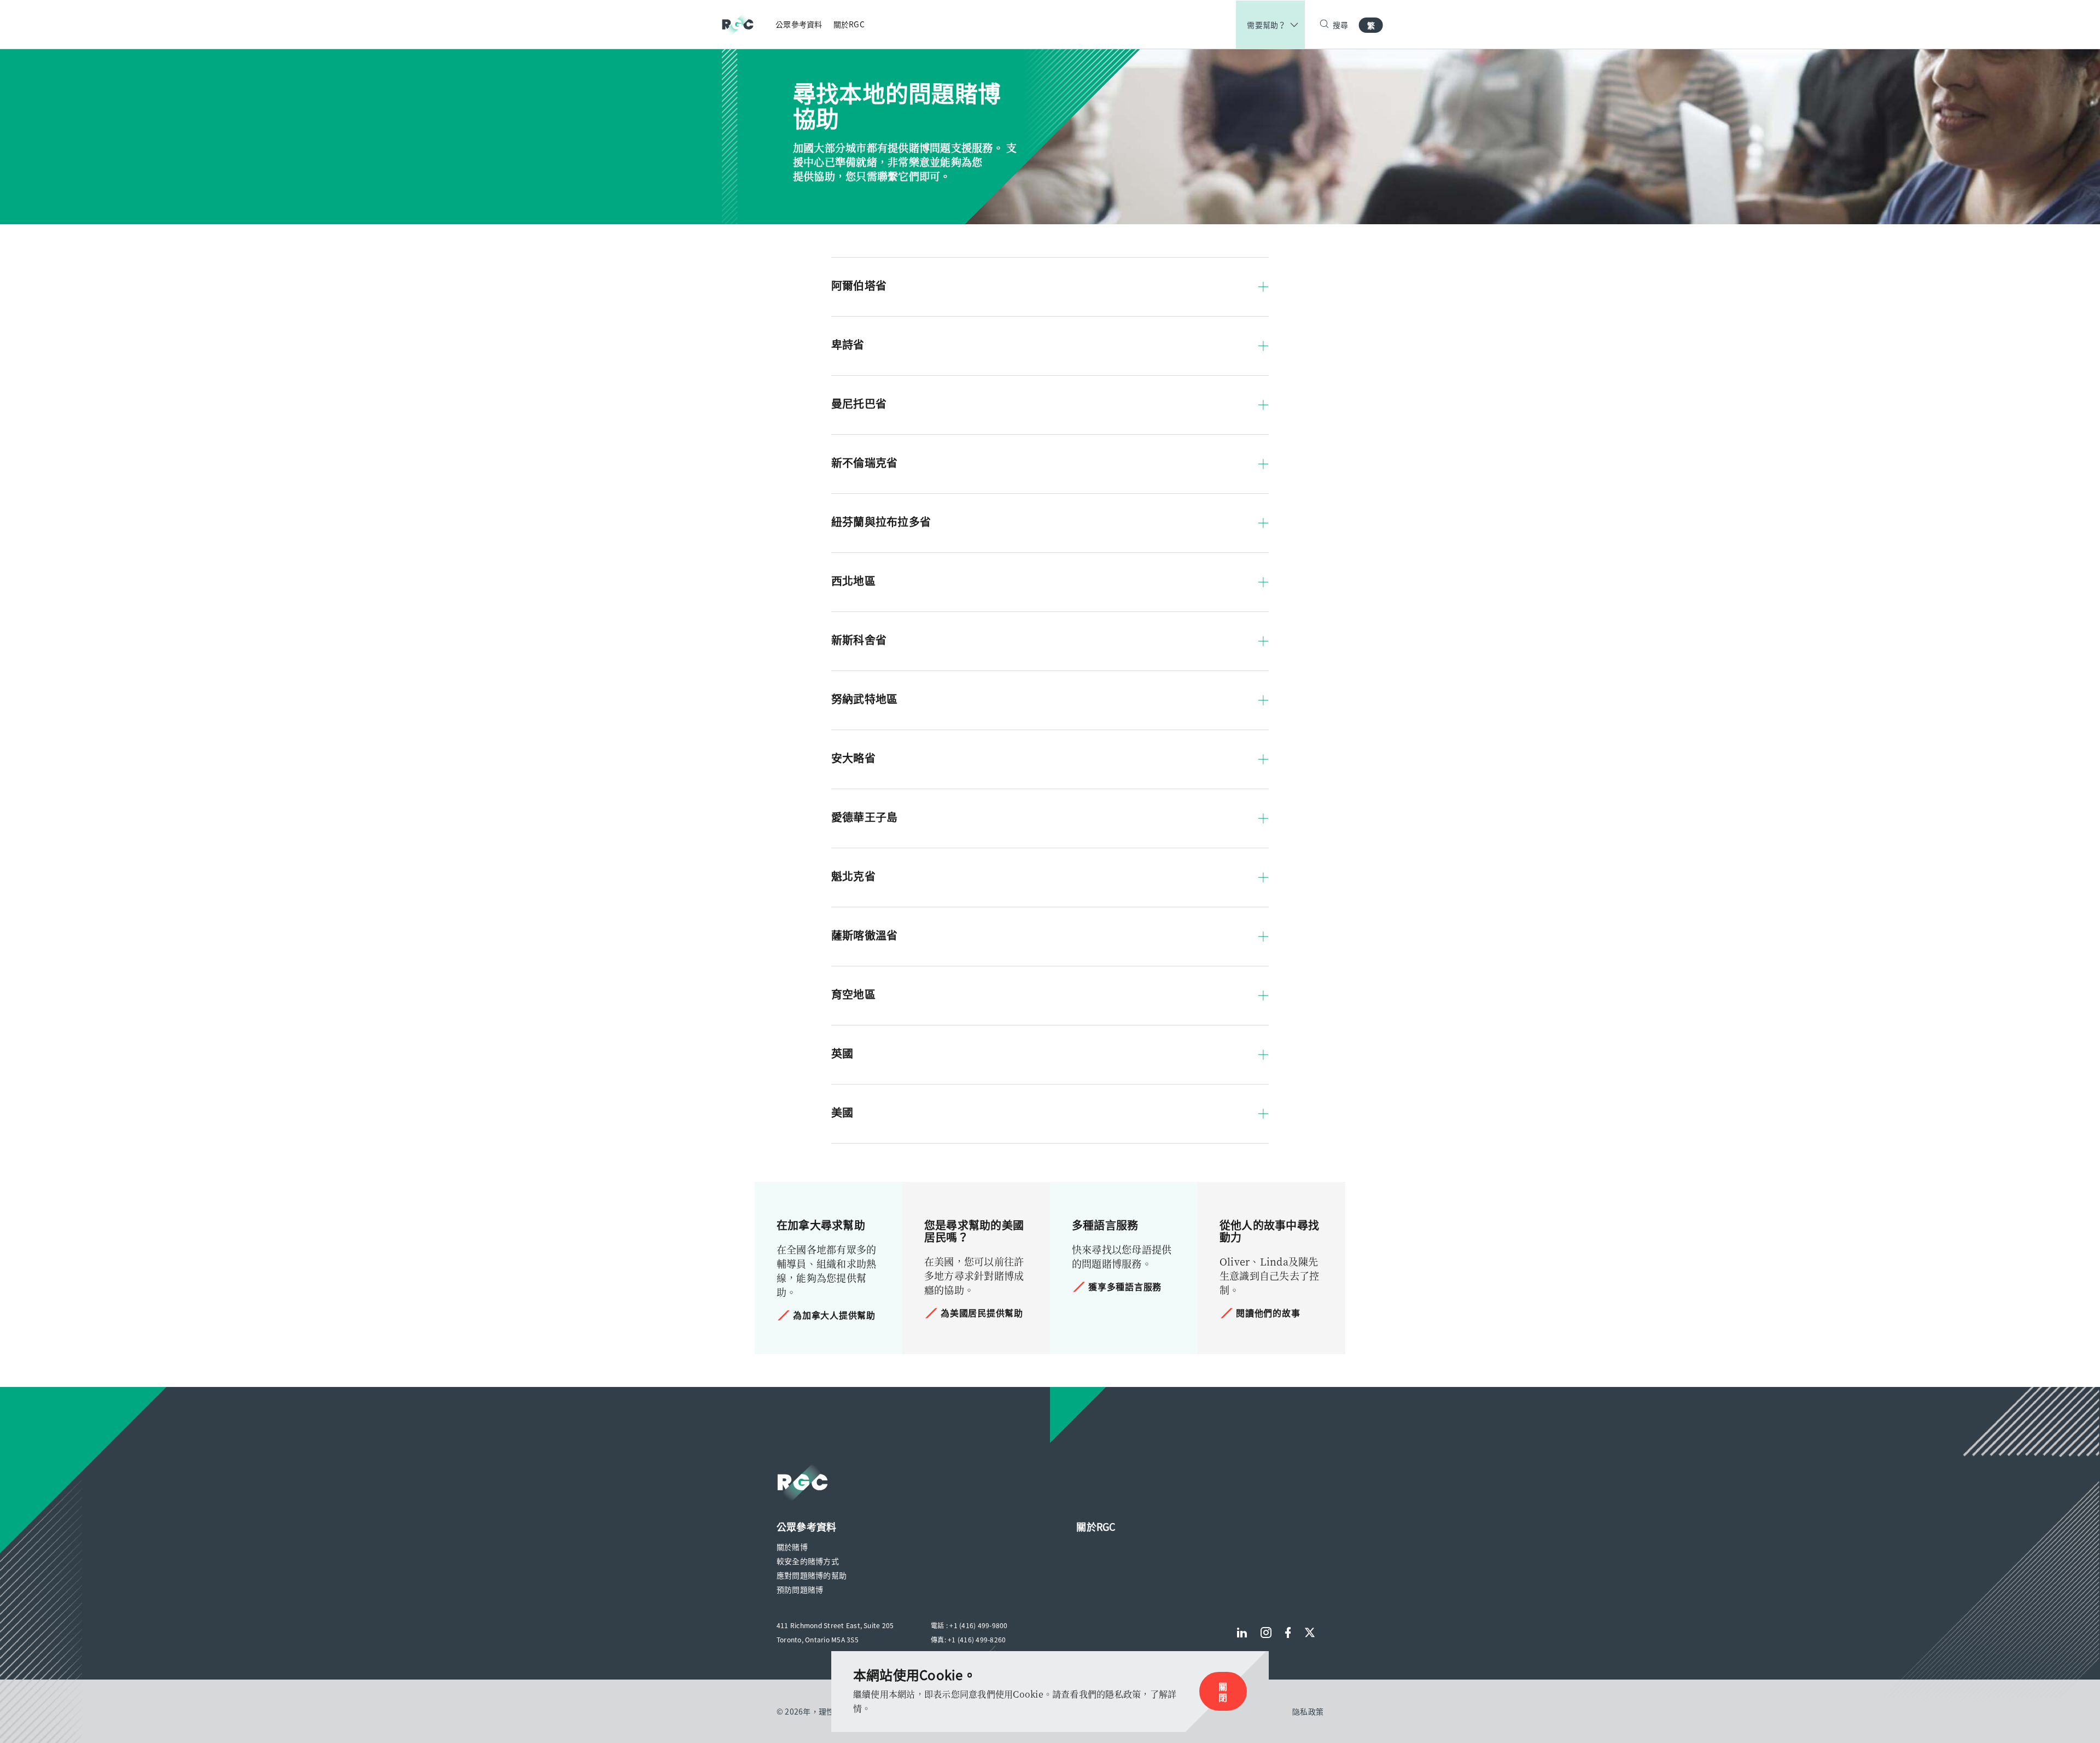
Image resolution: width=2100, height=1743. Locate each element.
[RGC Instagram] (1266, 1633)
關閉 (1223, 1692)
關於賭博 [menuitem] (792, 1547)
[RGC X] (1310, 1633)
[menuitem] (799, 24)
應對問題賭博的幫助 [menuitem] (812, 1575)
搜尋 (1341, 25)
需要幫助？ (1266, 25)
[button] (1050, 281)
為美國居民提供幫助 (982, 1313)
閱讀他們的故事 (1268, 1313)
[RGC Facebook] (1288, 1633)
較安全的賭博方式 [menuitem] (808, 1561)
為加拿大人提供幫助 (834, 1315)
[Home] (743, 24)
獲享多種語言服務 (1125, 1286)
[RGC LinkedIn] (1242, 1633)
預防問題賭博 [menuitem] (800, 1589)
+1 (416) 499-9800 (978, 1625)
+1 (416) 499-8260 (977, 1640)
